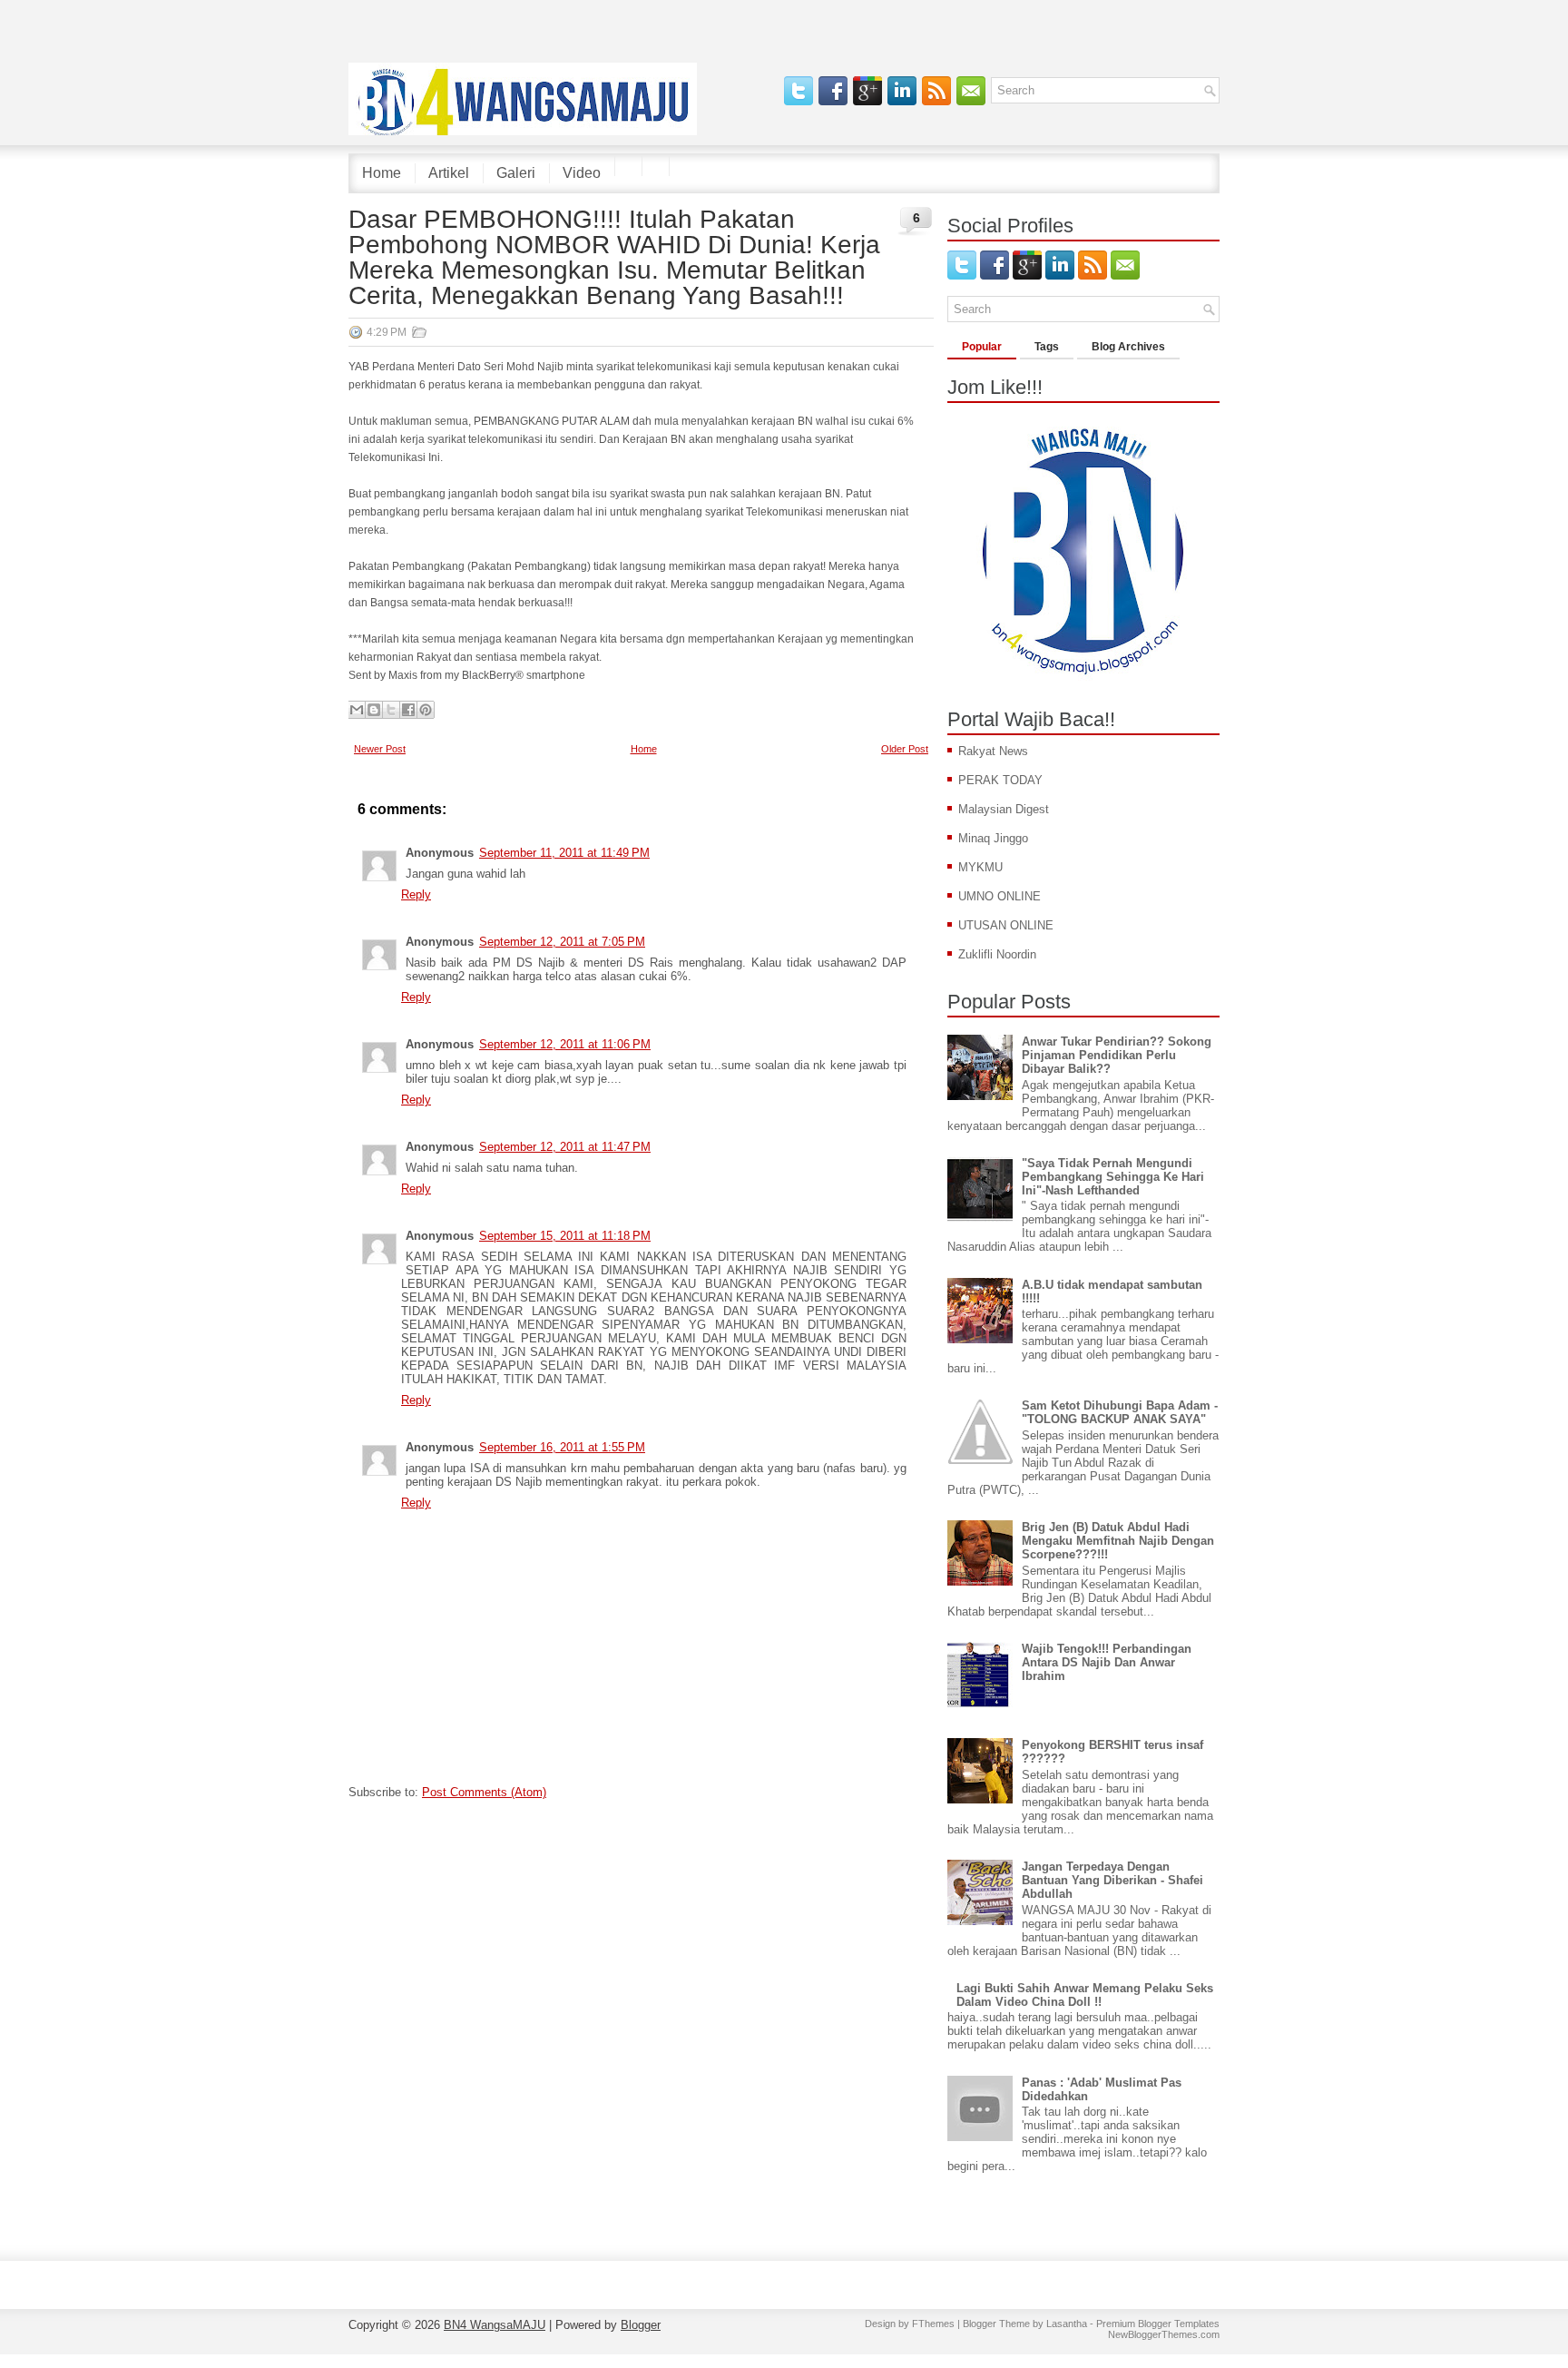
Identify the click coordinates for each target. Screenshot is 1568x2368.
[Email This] (357, 710)
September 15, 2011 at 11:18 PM (565, 1236)
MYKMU (980, 867)
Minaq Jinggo (993, 838)
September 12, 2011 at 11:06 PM (565, 1044)
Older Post (905, 749)
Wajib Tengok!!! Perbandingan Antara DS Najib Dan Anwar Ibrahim (1107, 1662)
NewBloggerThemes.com (1164, 2334)
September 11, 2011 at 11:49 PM (564, 853)
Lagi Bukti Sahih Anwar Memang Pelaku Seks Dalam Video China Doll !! (1085, 1995)
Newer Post (380, 749)
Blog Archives (1128, 347)
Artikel (449, 173)
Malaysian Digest (1004, 809)
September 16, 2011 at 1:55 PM (562, 1447)
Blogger (641, 2325)
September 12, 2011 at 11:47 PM (565, 1147)
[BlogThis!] (374, 710)
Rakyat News (993, 751)
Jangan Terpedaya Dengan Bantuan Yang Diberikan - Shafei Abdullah (1112, 1880)
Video (582, 173)
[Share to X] (391, 710)
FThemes (933, 2324)
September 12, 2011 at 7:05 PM (562, 942)
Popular (982, 347)
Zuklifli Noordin (997, 954)
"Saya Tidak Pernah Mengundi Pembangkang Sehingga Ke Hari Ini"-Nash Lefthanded (1113, 1177)
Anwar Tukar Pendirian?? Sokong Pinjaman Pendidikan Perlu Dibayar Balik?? (1117, 1055)
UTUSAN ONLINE (1006, 925)
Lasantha (1067, 2324)
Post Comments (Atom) (484, 1792)
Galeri (516, 173)
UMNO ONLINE (1000, 896)
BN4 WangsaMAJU (495, 2325)
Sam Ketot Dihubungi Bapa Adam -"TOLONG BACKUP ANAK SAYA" (1120, 1412)
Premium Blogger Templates (1158, 2324)
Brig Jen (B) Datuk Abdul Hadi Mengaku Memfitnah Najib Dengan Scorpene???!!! (1118, 1541)
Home (382, 173)
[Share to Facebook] (408, 710)
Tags (1047, 347)
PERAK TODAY (1000, 780)
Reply (416, 894)
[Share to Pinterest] (426, 710)
